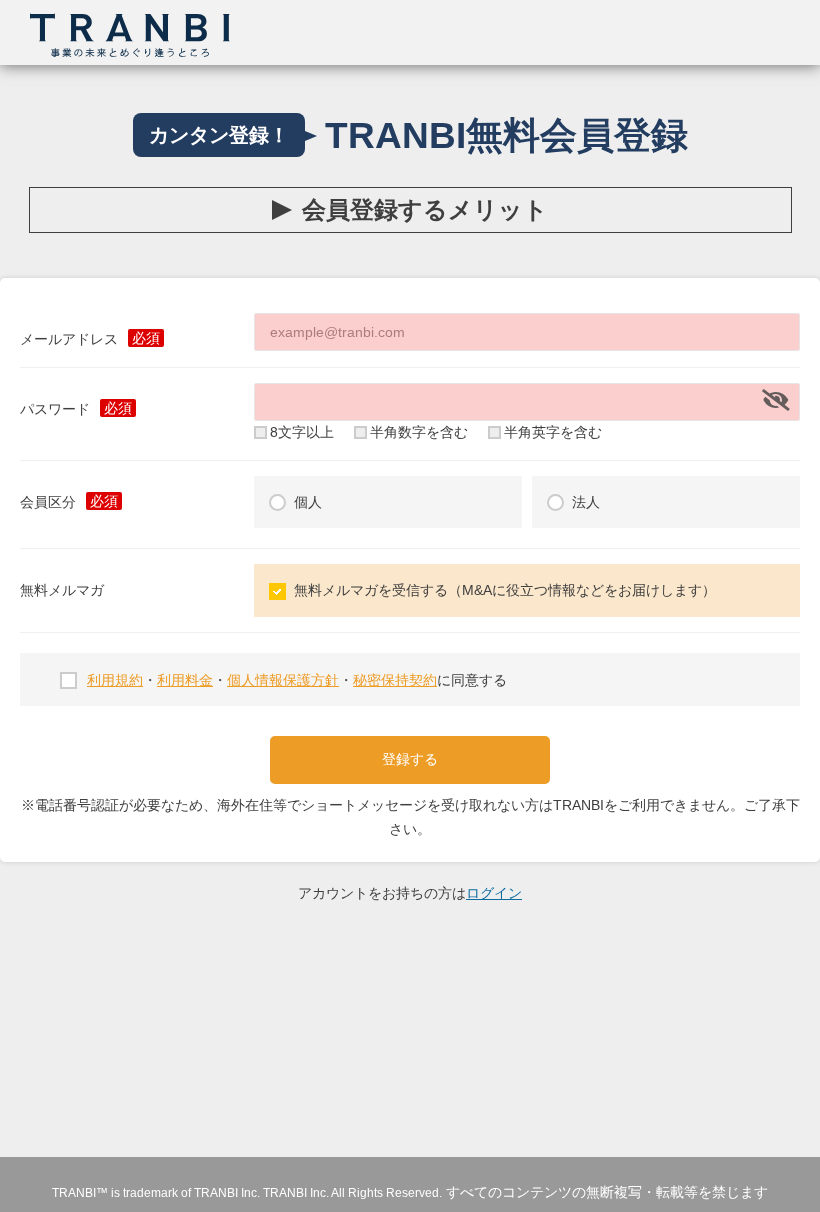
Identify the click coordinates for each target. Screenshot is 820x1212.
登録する (410, 759)
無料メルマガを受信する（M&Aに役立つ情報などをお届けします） (505, 590)
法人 (586, 502)
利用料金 (185, 680)
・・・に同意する (297, 680)
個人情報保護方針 (283, 680)
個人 (308, 502)
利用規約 (115, 680)
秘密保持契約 (395, 680)
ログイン (494, 893)
